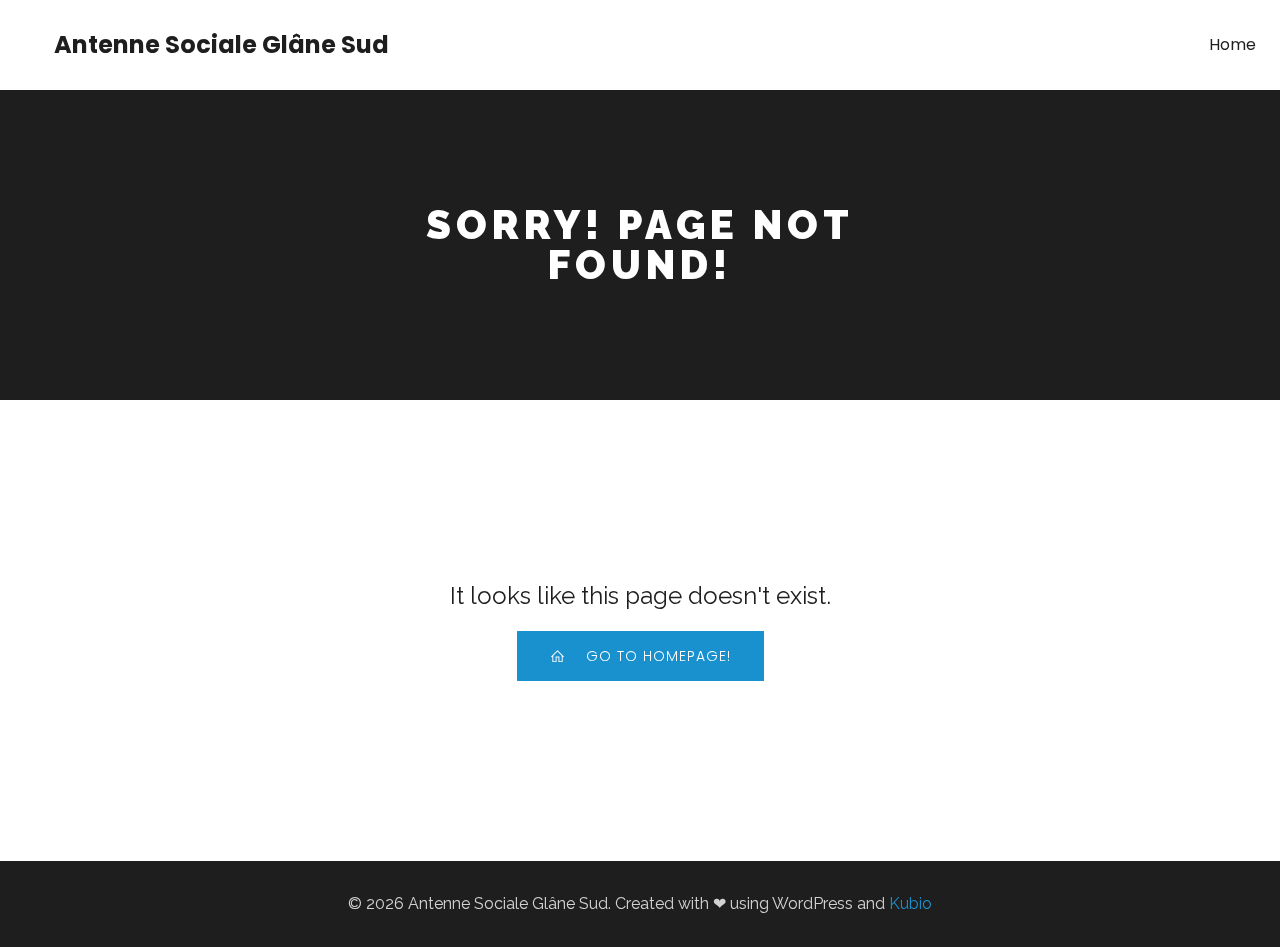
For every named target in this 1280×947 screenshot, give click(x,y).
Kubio (910, 903)
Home (1232, 44)
